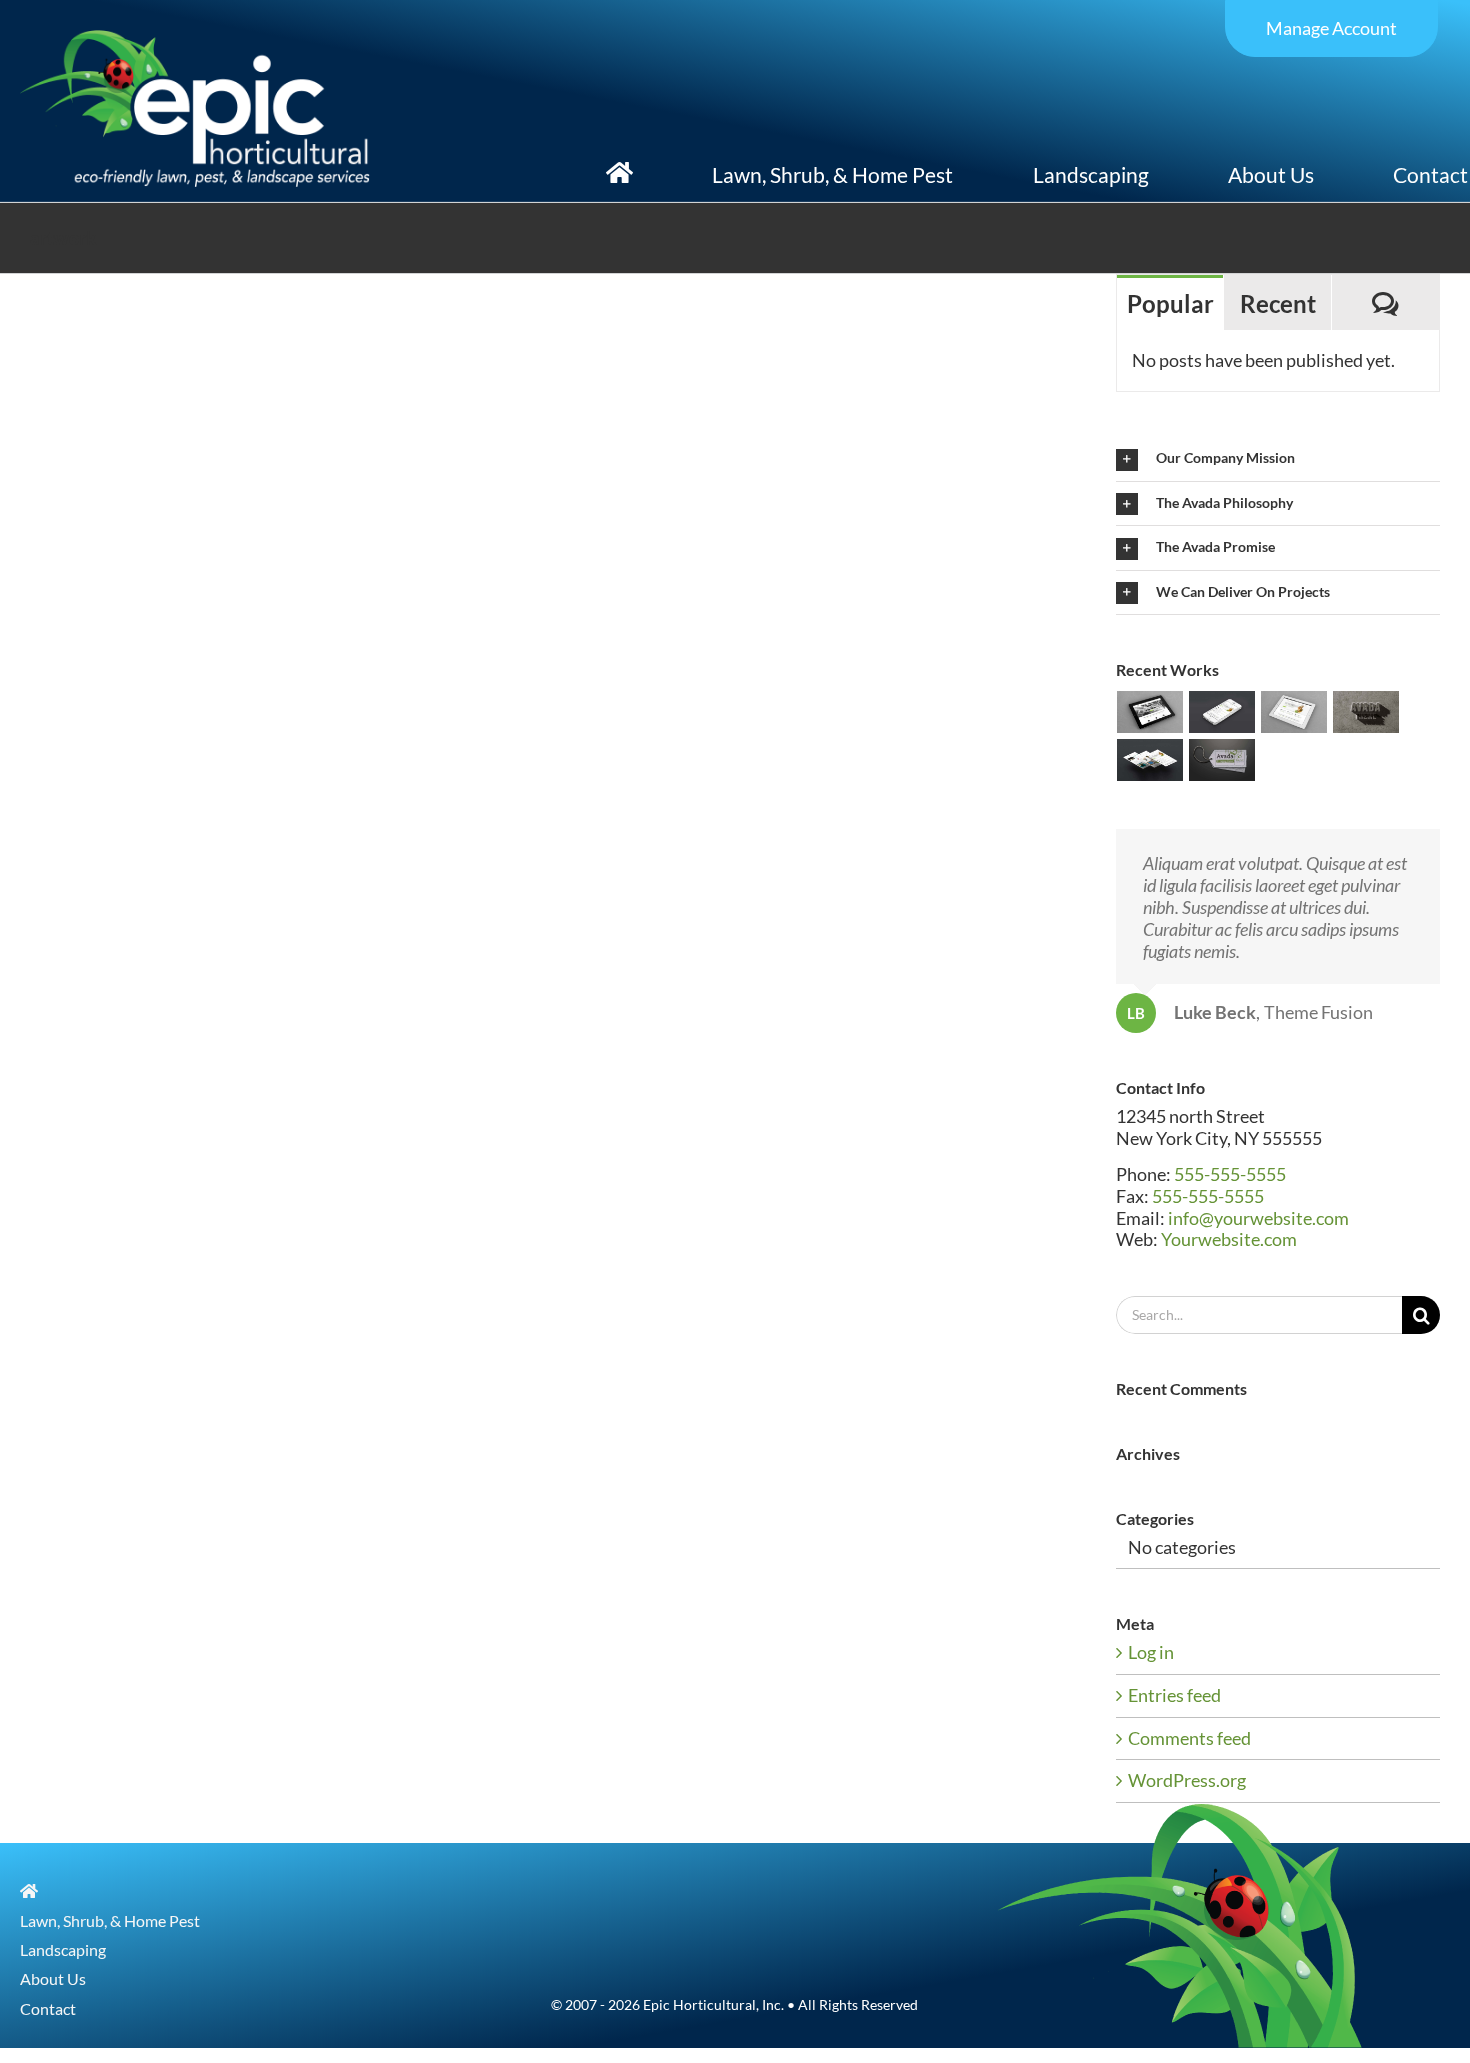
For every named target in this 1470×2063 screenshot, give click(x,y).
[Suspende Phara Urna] (1222, 760)
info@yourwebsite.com (1258, 1218)
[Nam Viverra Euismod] (1366, 712)
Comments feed (1189, 1738)
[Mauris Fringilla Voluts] (1222, 712)
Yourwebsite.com (1229, 1239)
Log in (1151, 1652)
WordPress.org (1187, 1780)
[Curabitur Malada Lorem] (1150, 760)
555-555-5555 (1230, 1174)
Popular (1170, 303)
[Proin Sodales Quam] (1294, 712)
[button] (1278, 458)
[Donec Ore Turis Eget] (1150, 712)
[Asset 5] (195, 39)
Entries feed (1174, 1695)
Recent (1278, 303)
